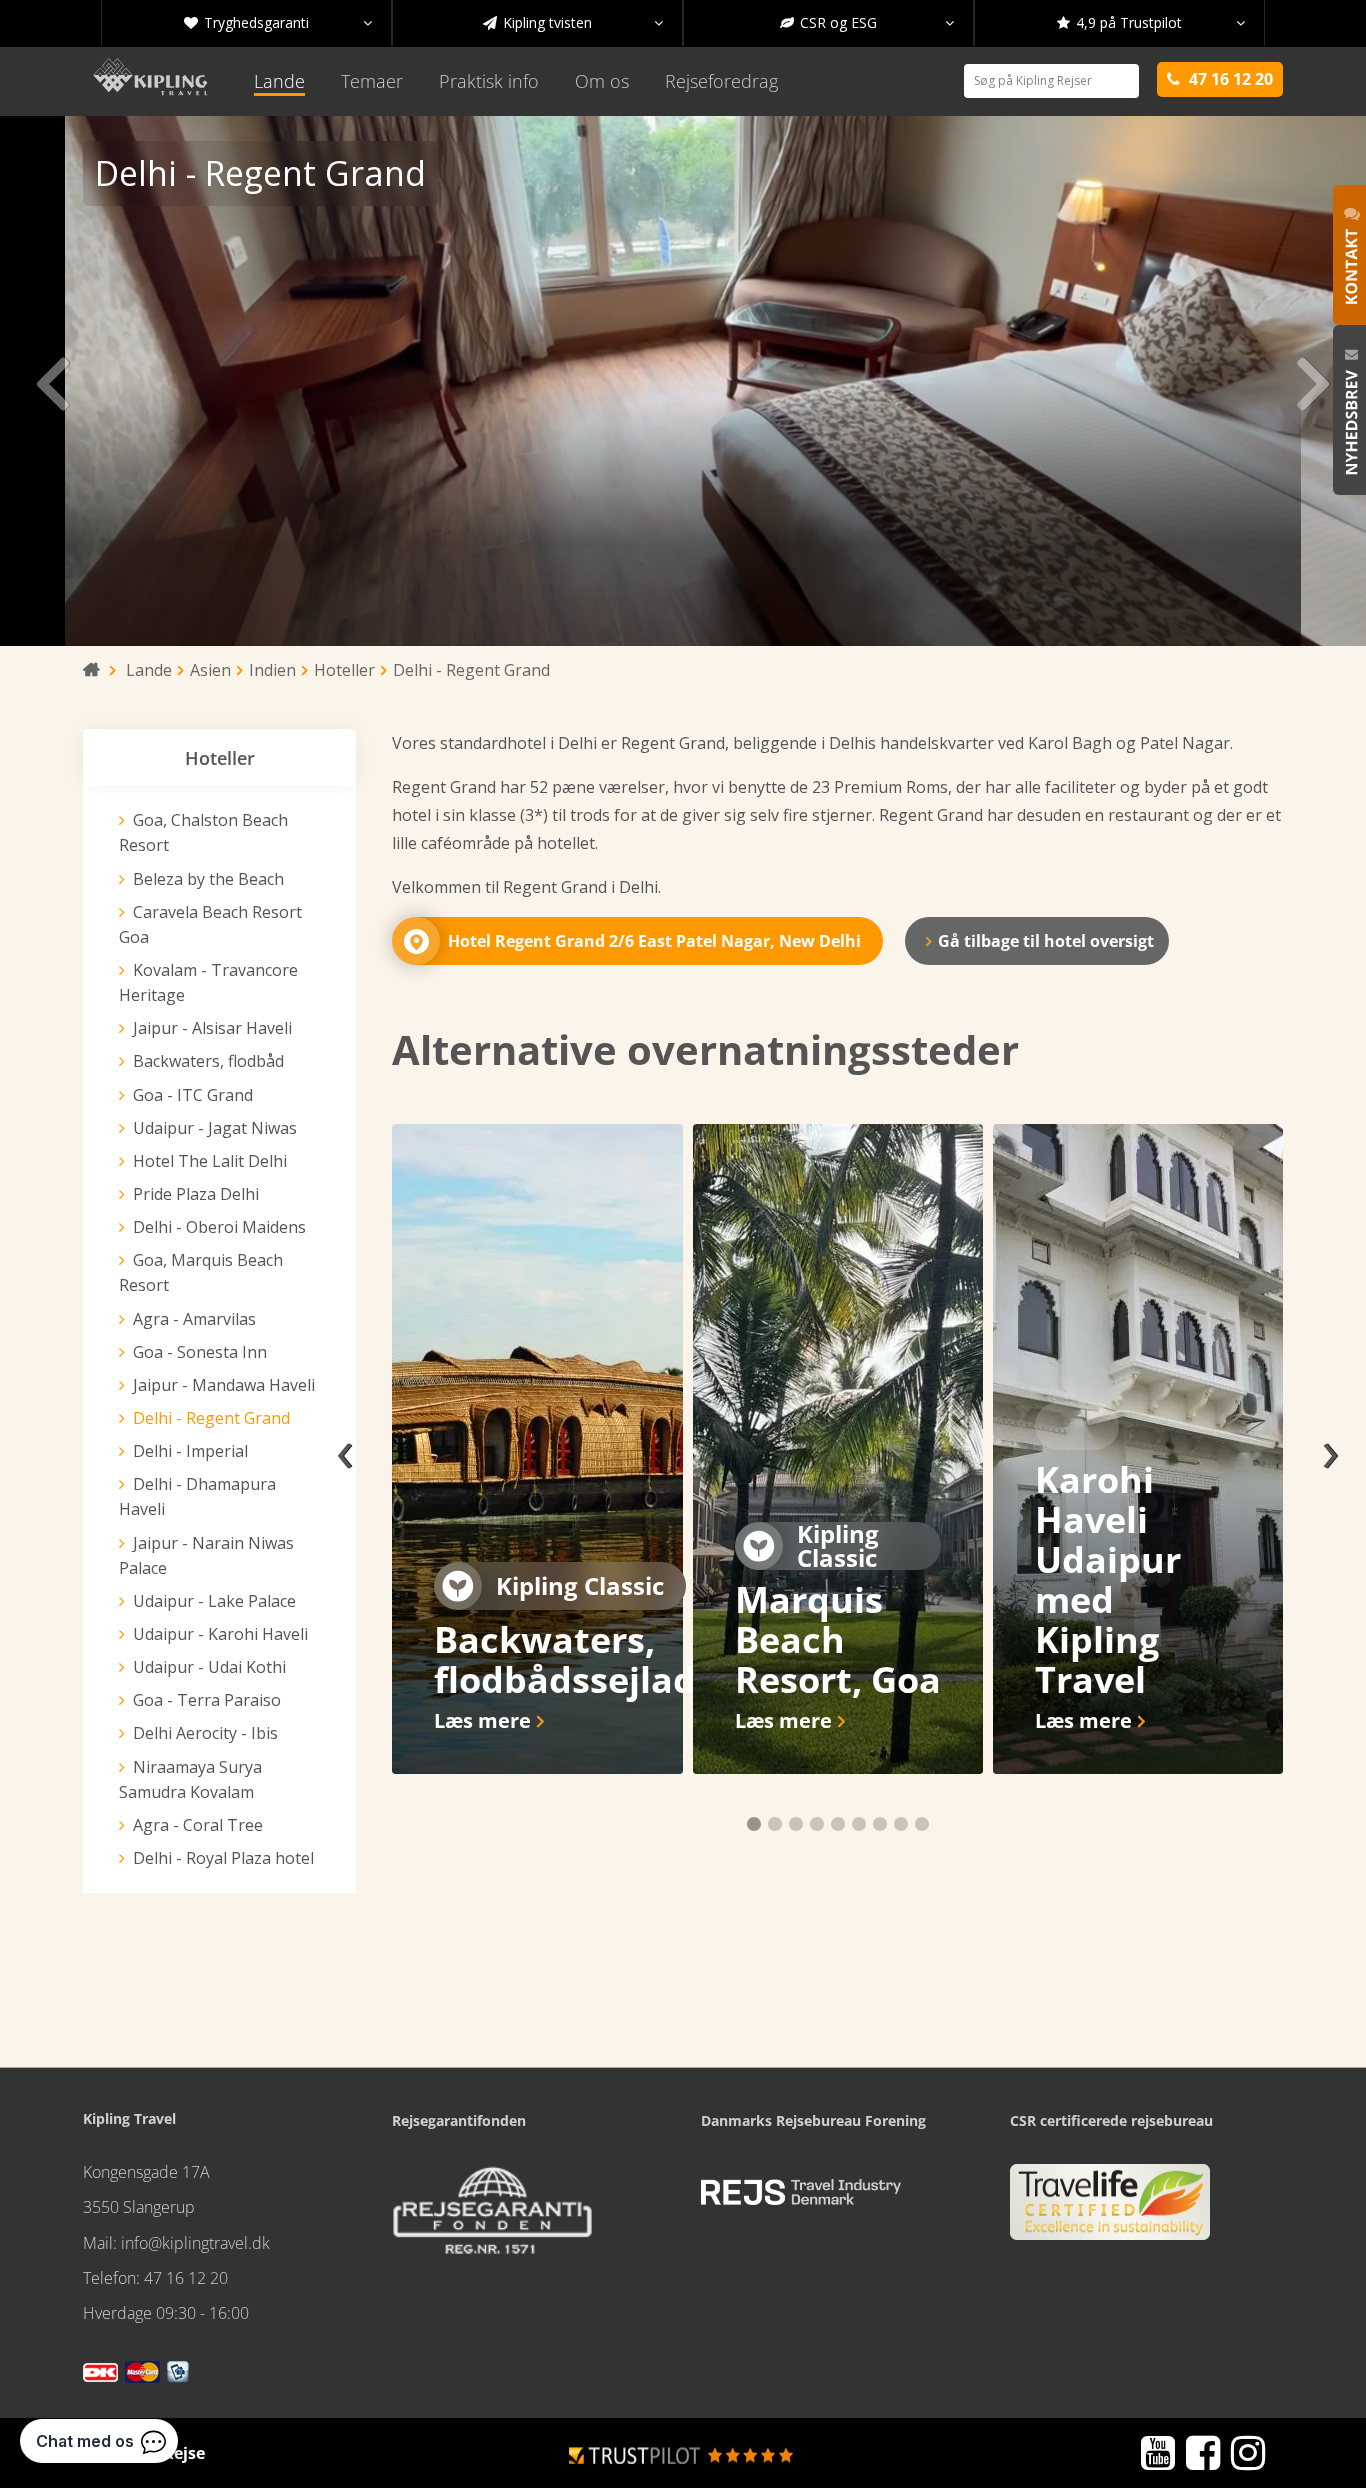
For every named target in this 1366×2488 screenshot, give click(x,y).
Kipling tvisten (573, 22)
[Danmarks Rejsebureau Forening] (801, 2193)
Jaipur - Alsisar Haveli (212, 1028)
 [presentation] (52, 381)
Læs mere (482, 1720)
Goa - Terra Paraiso (207, 1700)
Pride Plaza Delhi (196, 1194)
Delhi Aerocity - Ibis (205, 1733)
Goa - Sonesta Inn (200, 1352)
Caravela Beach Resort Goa (210, 924)
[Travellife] (1110, 2210)
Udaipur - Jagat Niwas (215, 1128)
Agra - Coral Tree (198, 1825)
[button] (754, 1824)
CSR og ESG (867, 22)
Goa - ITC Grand (193, 1095)
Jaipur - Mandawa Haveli (224, 1385)
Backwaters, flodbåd (208, 1061)
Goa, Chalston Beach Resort (203, 832)
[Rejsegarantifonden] (492, 2217)
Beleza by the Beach (208, 879)
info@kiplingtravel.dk (195, 2243)
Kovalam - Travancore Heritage (208, 982)
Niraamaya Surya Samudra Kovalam (190, 1779)
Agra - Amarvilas (194, 1319)
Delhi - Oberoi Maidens (219, 1227)
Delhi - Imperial (190, 1451)
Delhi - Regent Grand (211, 1418)
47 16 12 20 (186, 2278)
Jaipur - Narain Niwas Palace (206, 1555)
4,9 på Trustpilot (1151, 22)
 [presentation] (1314, 381)
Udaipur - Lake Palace (214, 1601)
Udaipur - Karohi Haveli (220, 1634)
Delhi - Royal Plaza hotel (223, 1858)
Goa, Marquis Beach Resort (201, 1272)
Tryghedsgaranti (278, 22)
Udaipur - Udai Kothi (209, 1667)
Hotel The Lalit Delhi (210, 1161)
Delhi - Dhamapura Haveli (197, 1496)
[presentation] (345, 1449)
